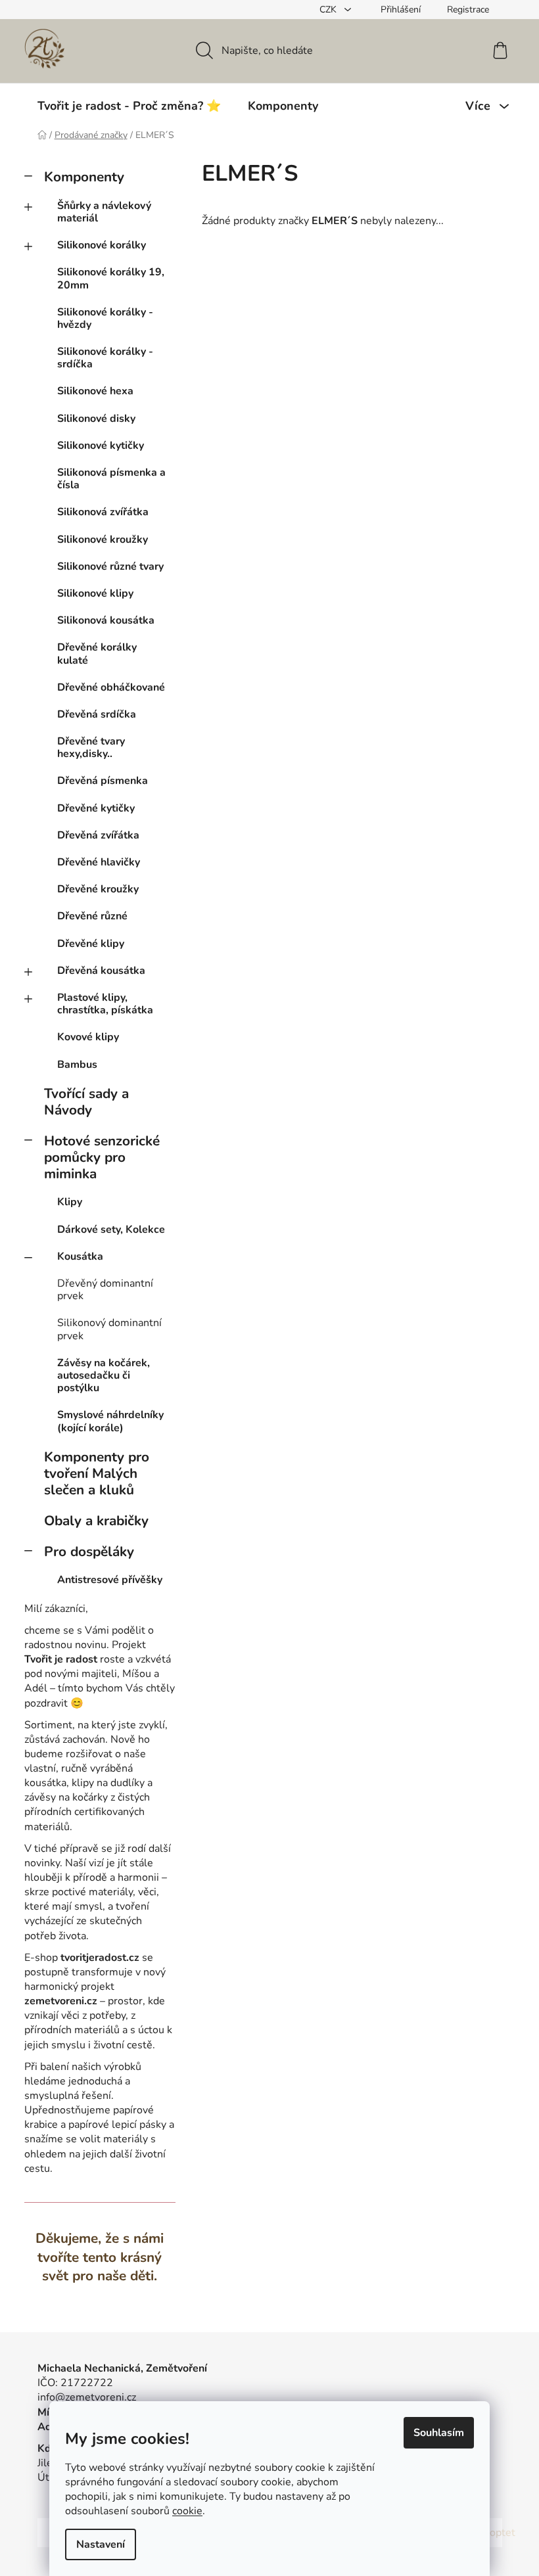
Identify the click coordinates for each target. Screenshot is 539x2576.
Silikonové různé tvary (110, 566)
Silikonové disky (96, 419)
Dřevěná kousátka (101, 971)
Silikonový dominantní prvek (109, 1329)
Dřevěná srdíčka (97, 714)
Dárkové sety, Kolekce (111, 1230)
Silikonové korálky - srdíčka (105, 358)
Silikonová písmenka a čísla (111, 479)
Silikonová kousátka (106, 620)
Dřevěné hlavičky (99, 862)
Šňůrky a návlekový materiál (104, 212)
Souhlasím (439, 2433)
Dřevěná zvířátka (98, 835)
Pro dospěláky (89, 1552)
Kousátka (80, 1256)
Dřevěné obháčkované (111, 687)
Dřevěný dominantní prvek (105, 1290)
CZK (329, 10)
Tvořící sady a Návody (86, 1102)
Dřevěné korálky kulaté (97, 654)
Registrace (468, 10)
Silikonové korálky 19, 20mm (111, 278)
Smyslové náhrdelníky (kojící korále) (110, 1421)
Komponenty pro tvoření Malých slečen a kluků (97, 1473)
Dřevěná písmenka (103, 781)
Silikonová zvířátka (103, 512)
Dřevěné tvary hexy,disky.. (91, 747)
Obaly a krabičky (96, 1521)
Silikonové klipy (95, 593)
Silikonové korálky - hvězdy (105, 318)
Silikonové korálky (102, 245)
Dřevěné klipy (91, 944)
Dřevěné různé (92, 916)
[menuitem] (129, 106)
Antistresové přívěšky (110, 1580)
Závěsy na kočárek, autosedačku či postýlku (104, 1375)
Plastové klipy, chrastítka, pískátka (105, 1004)
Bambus (77, 1065)
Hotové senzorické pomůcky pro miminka (102, 1157)
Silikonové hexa (95, 391)
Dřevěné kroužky (98, 889)
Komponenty (84, 177)
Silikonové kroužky (103, 540)
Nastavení (101, 2544)
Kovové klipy (88, 1037)
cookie (187, 2511)
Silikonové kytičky (101, 446)
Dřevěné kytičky (96, 808)
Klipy (70, 1202)
